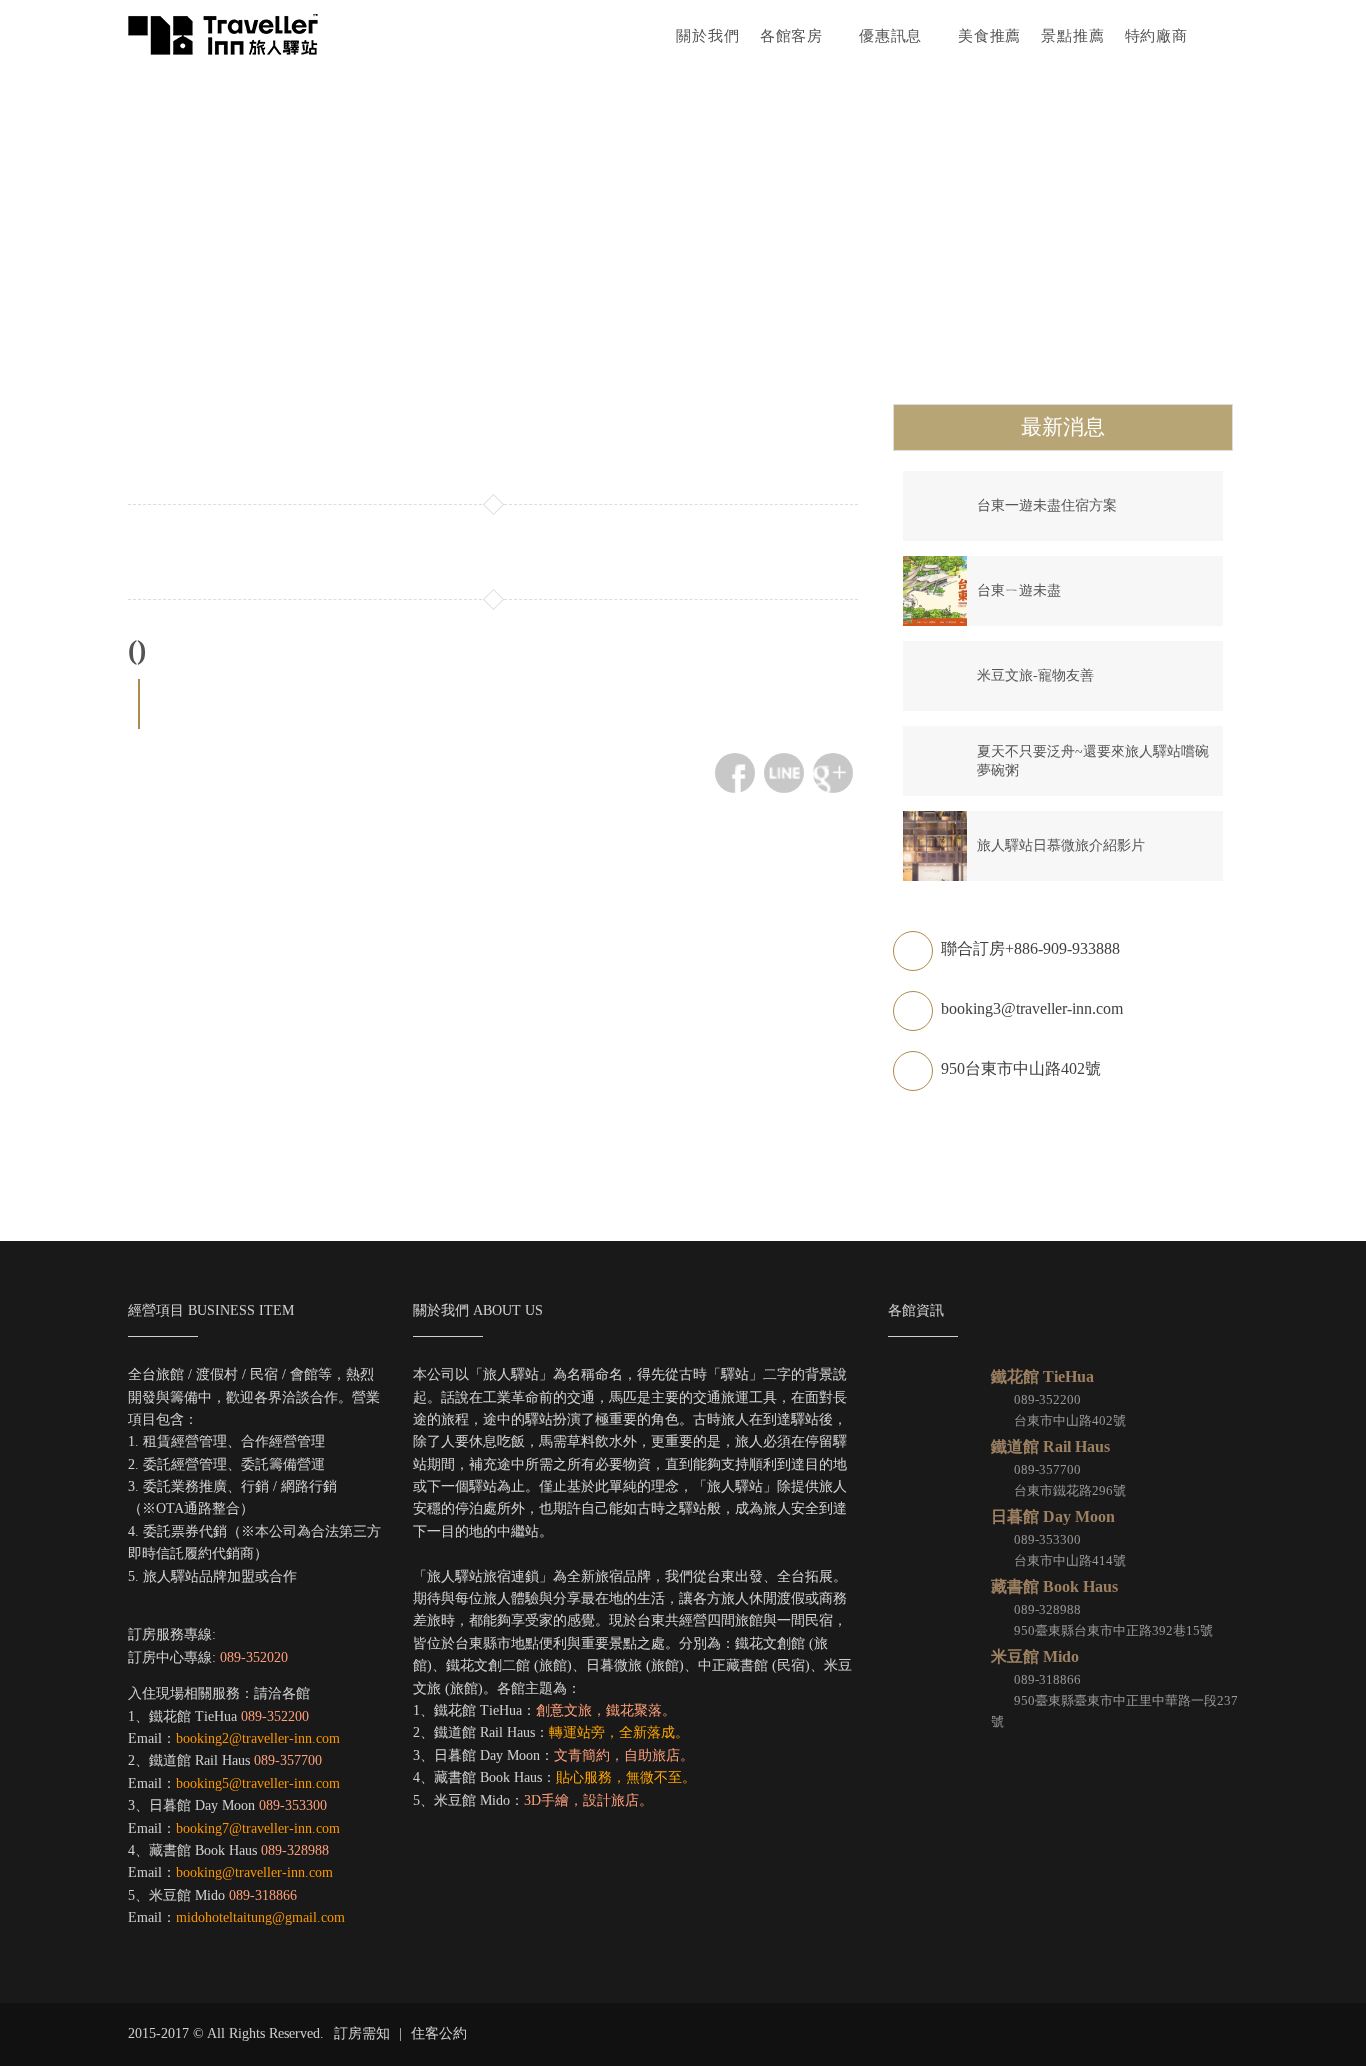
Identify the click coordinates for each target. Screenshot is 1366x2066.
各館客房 (794, 35)
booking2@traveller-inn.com (258, 1738)
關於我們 (707, 35)
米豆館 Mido (1035, 1656)
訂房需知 (362, 2033)
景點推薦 (1072, 35)
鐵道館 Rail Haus (1050, 1446)
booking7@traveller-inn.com (258, 1828)
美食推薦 (989, 35)
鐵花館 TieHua (1042, 1376)
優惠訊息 (893, 35)
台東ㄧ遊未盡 (1019, 590)
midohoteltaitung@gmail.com (260, 1917)
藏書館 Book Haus (1054, 1586)
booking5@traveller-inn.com (258, 1783)
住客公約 (439, 2033)
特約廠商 (1156, 35)
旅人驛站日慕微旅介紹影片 (1061, 845)
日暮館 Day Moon (1053, 1516)
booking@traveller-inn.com (254, 1872)
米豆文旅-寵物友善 (1035, 675)
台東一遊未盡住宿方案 (1047, 505)
